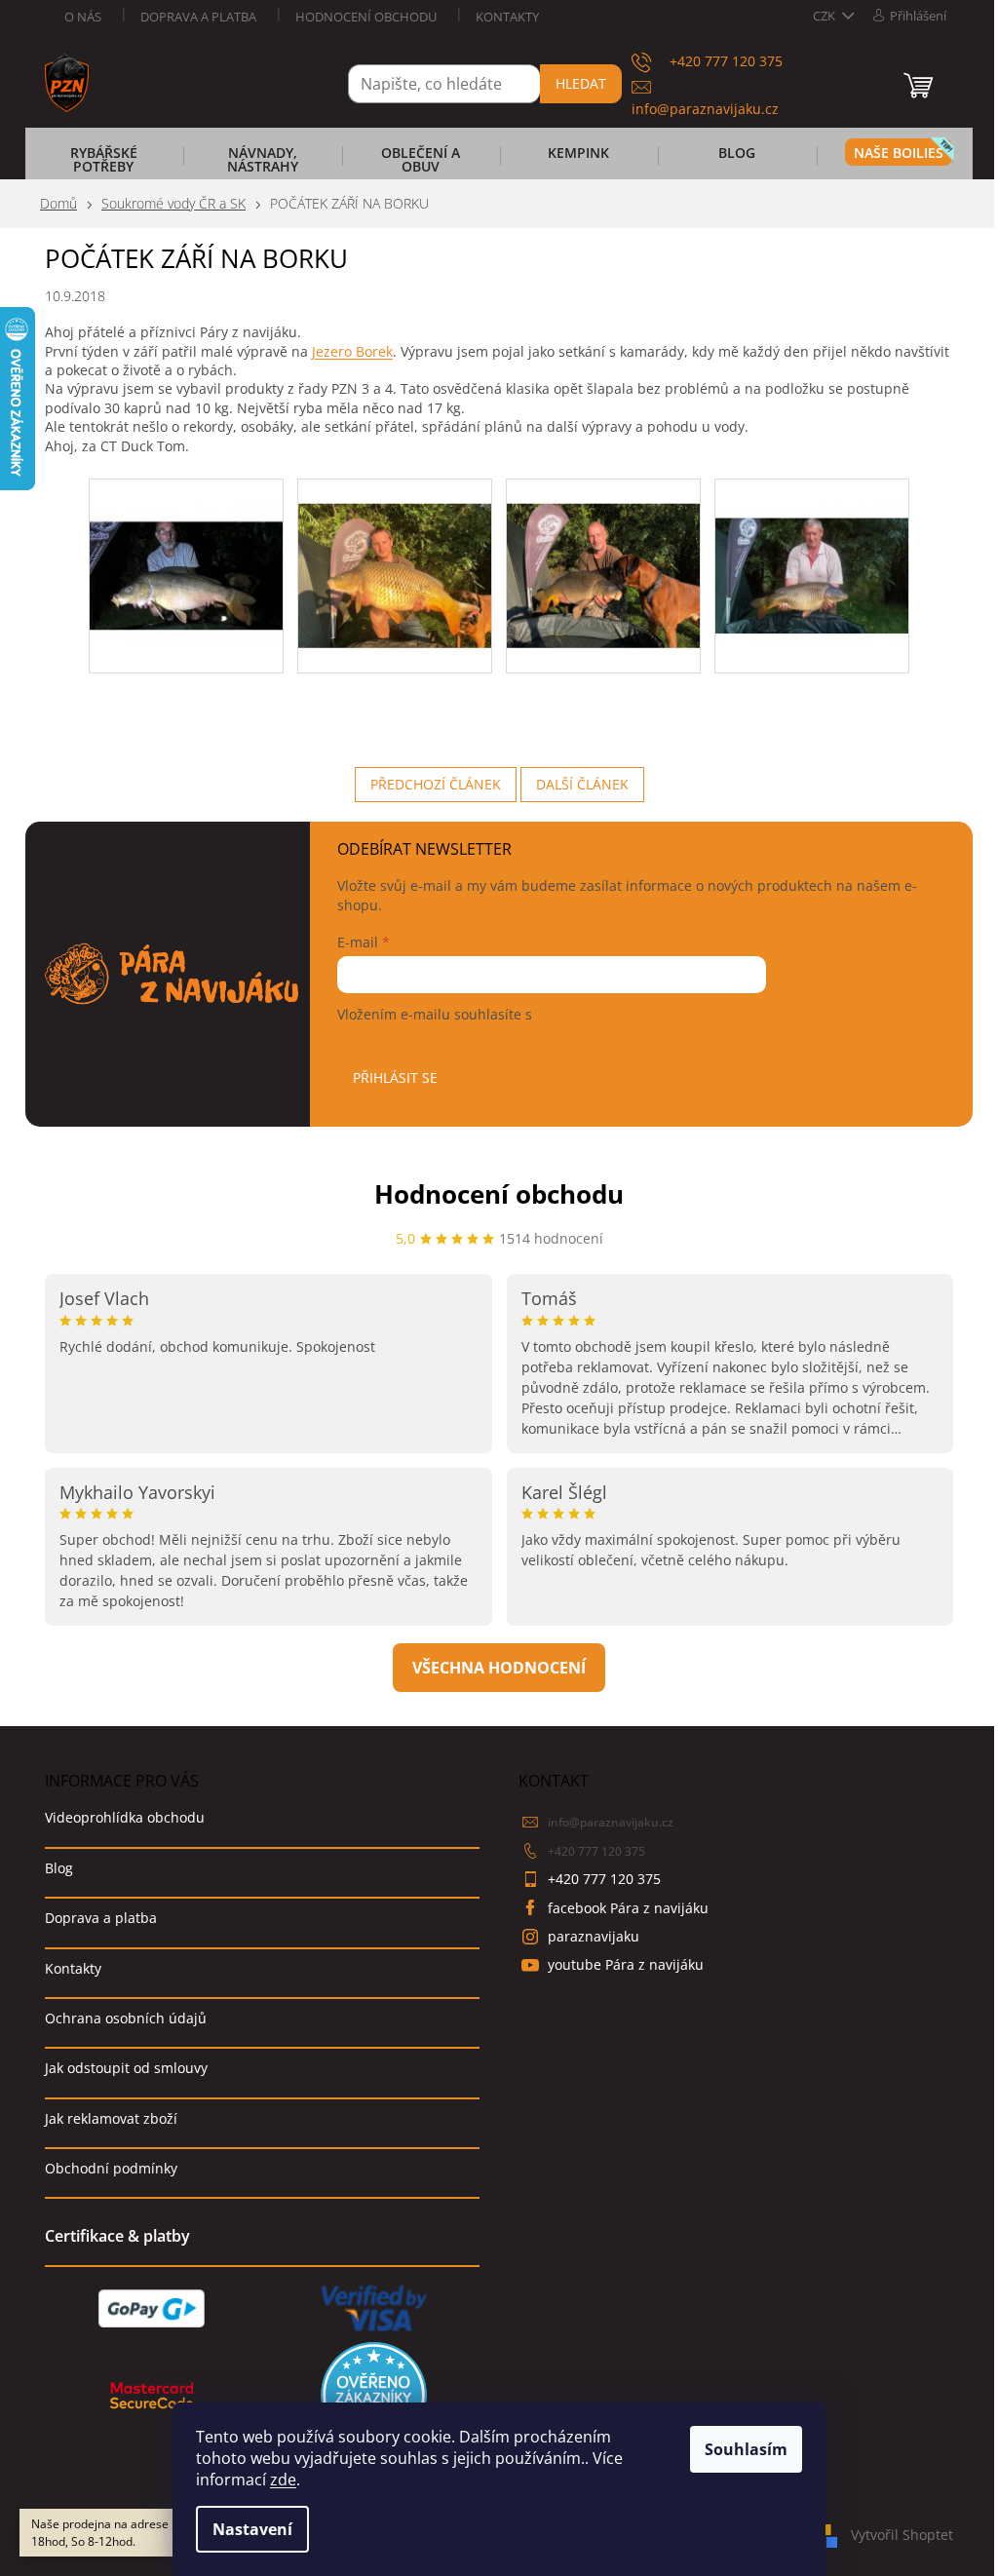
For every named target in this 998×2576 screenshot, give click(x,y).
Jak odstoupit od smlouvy (126, 2068)
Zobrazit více (499, 1668)
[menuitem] (103, 166)
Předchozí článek (436, 784)
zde (283, 2480)
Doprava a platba (198, 17)
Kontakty (507, 17)
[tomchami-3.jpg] (603, 550)
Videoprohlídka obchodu (125, 1817)
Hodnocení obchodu (366, 17)
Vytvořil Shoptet (902, 2535)
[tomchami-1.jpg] (186, 550)
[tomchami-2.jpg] (395, 550)
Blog (59, 1868)
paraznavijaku (594, 1936)
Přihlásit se (395, 1077)
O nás (83, 17)
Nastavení (252, 2529)
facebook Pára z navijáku (628, 1908)
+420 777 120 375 (596, 1851)
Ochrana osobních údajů (126, 2018)
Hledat (581, 83)
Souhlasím (746, 2449)
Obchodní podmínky (111, 2168)
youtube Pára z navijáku (626, 1964)
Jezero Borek (352, 351)
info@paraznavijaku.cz (611, 1822)
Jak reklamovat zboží (111, 2118)
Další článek (582, 784)
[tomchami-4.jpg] (812, 550)
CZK (825, 16)
